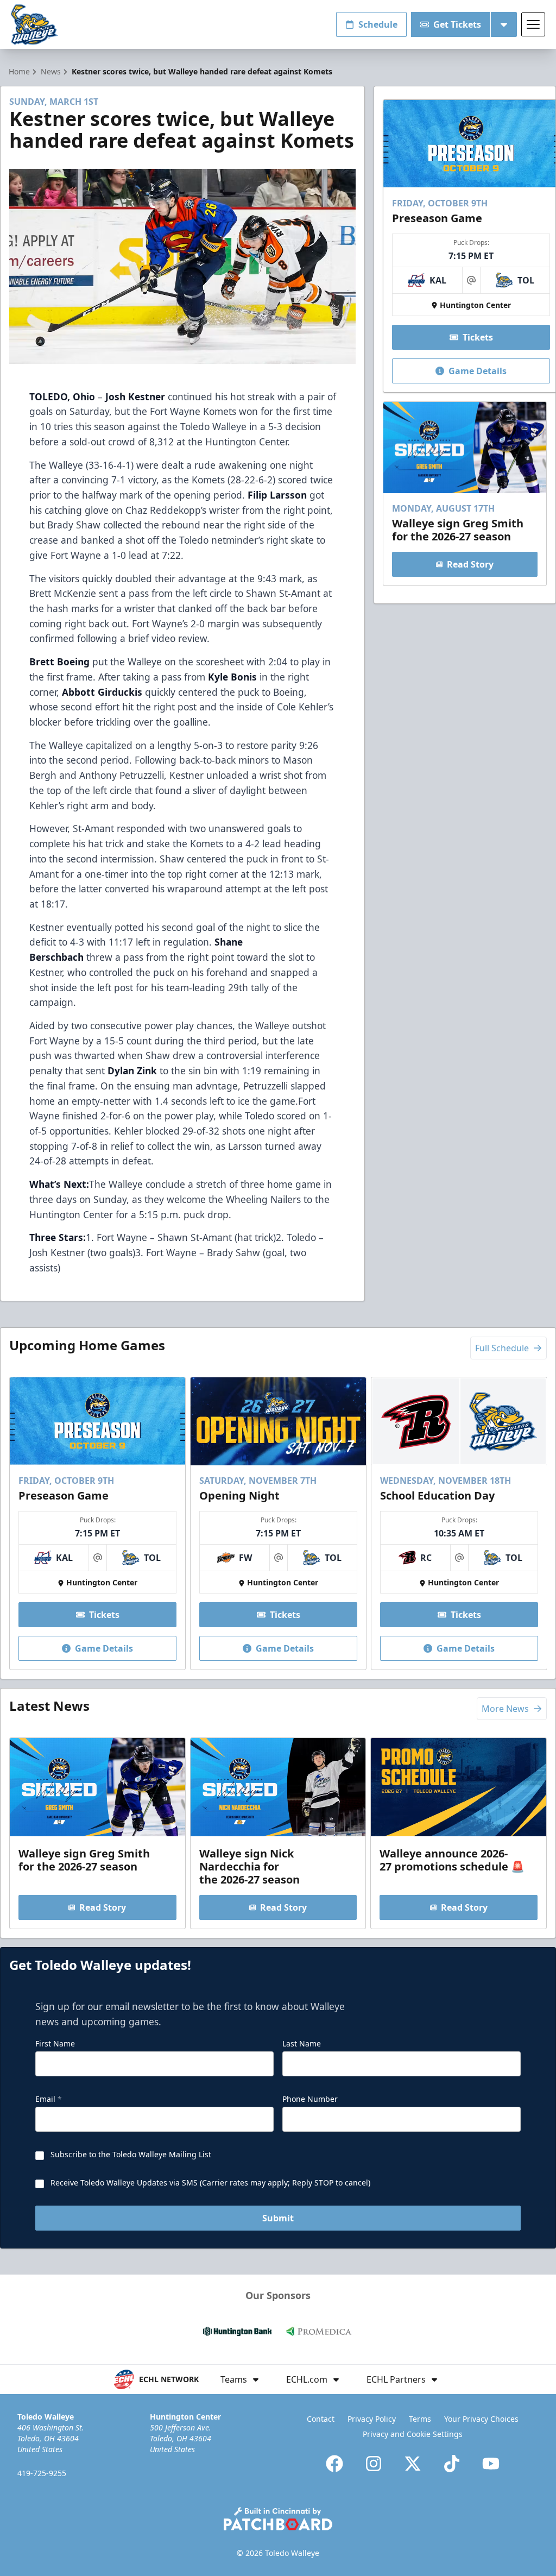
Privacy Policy (372, 2419)
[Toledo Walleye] (34, 25)
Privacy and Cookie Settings (413, 2434)
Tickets (478, 337)
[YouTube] (491, 2464)
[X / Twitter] (413, 2464)
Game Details (478, 371)
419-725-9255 (42, 2473)
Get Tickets (457, 24)
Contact (321, 2419)
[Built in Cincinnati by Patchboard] (278, 2519)
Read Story (470, 564)
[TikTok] (452, 2464)
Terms (420, 2419)
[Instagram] (374, 2464)
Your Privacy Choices (481, 2419)
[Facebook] (334, 2464)
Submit (278, 2218)
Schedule (378, 24)
